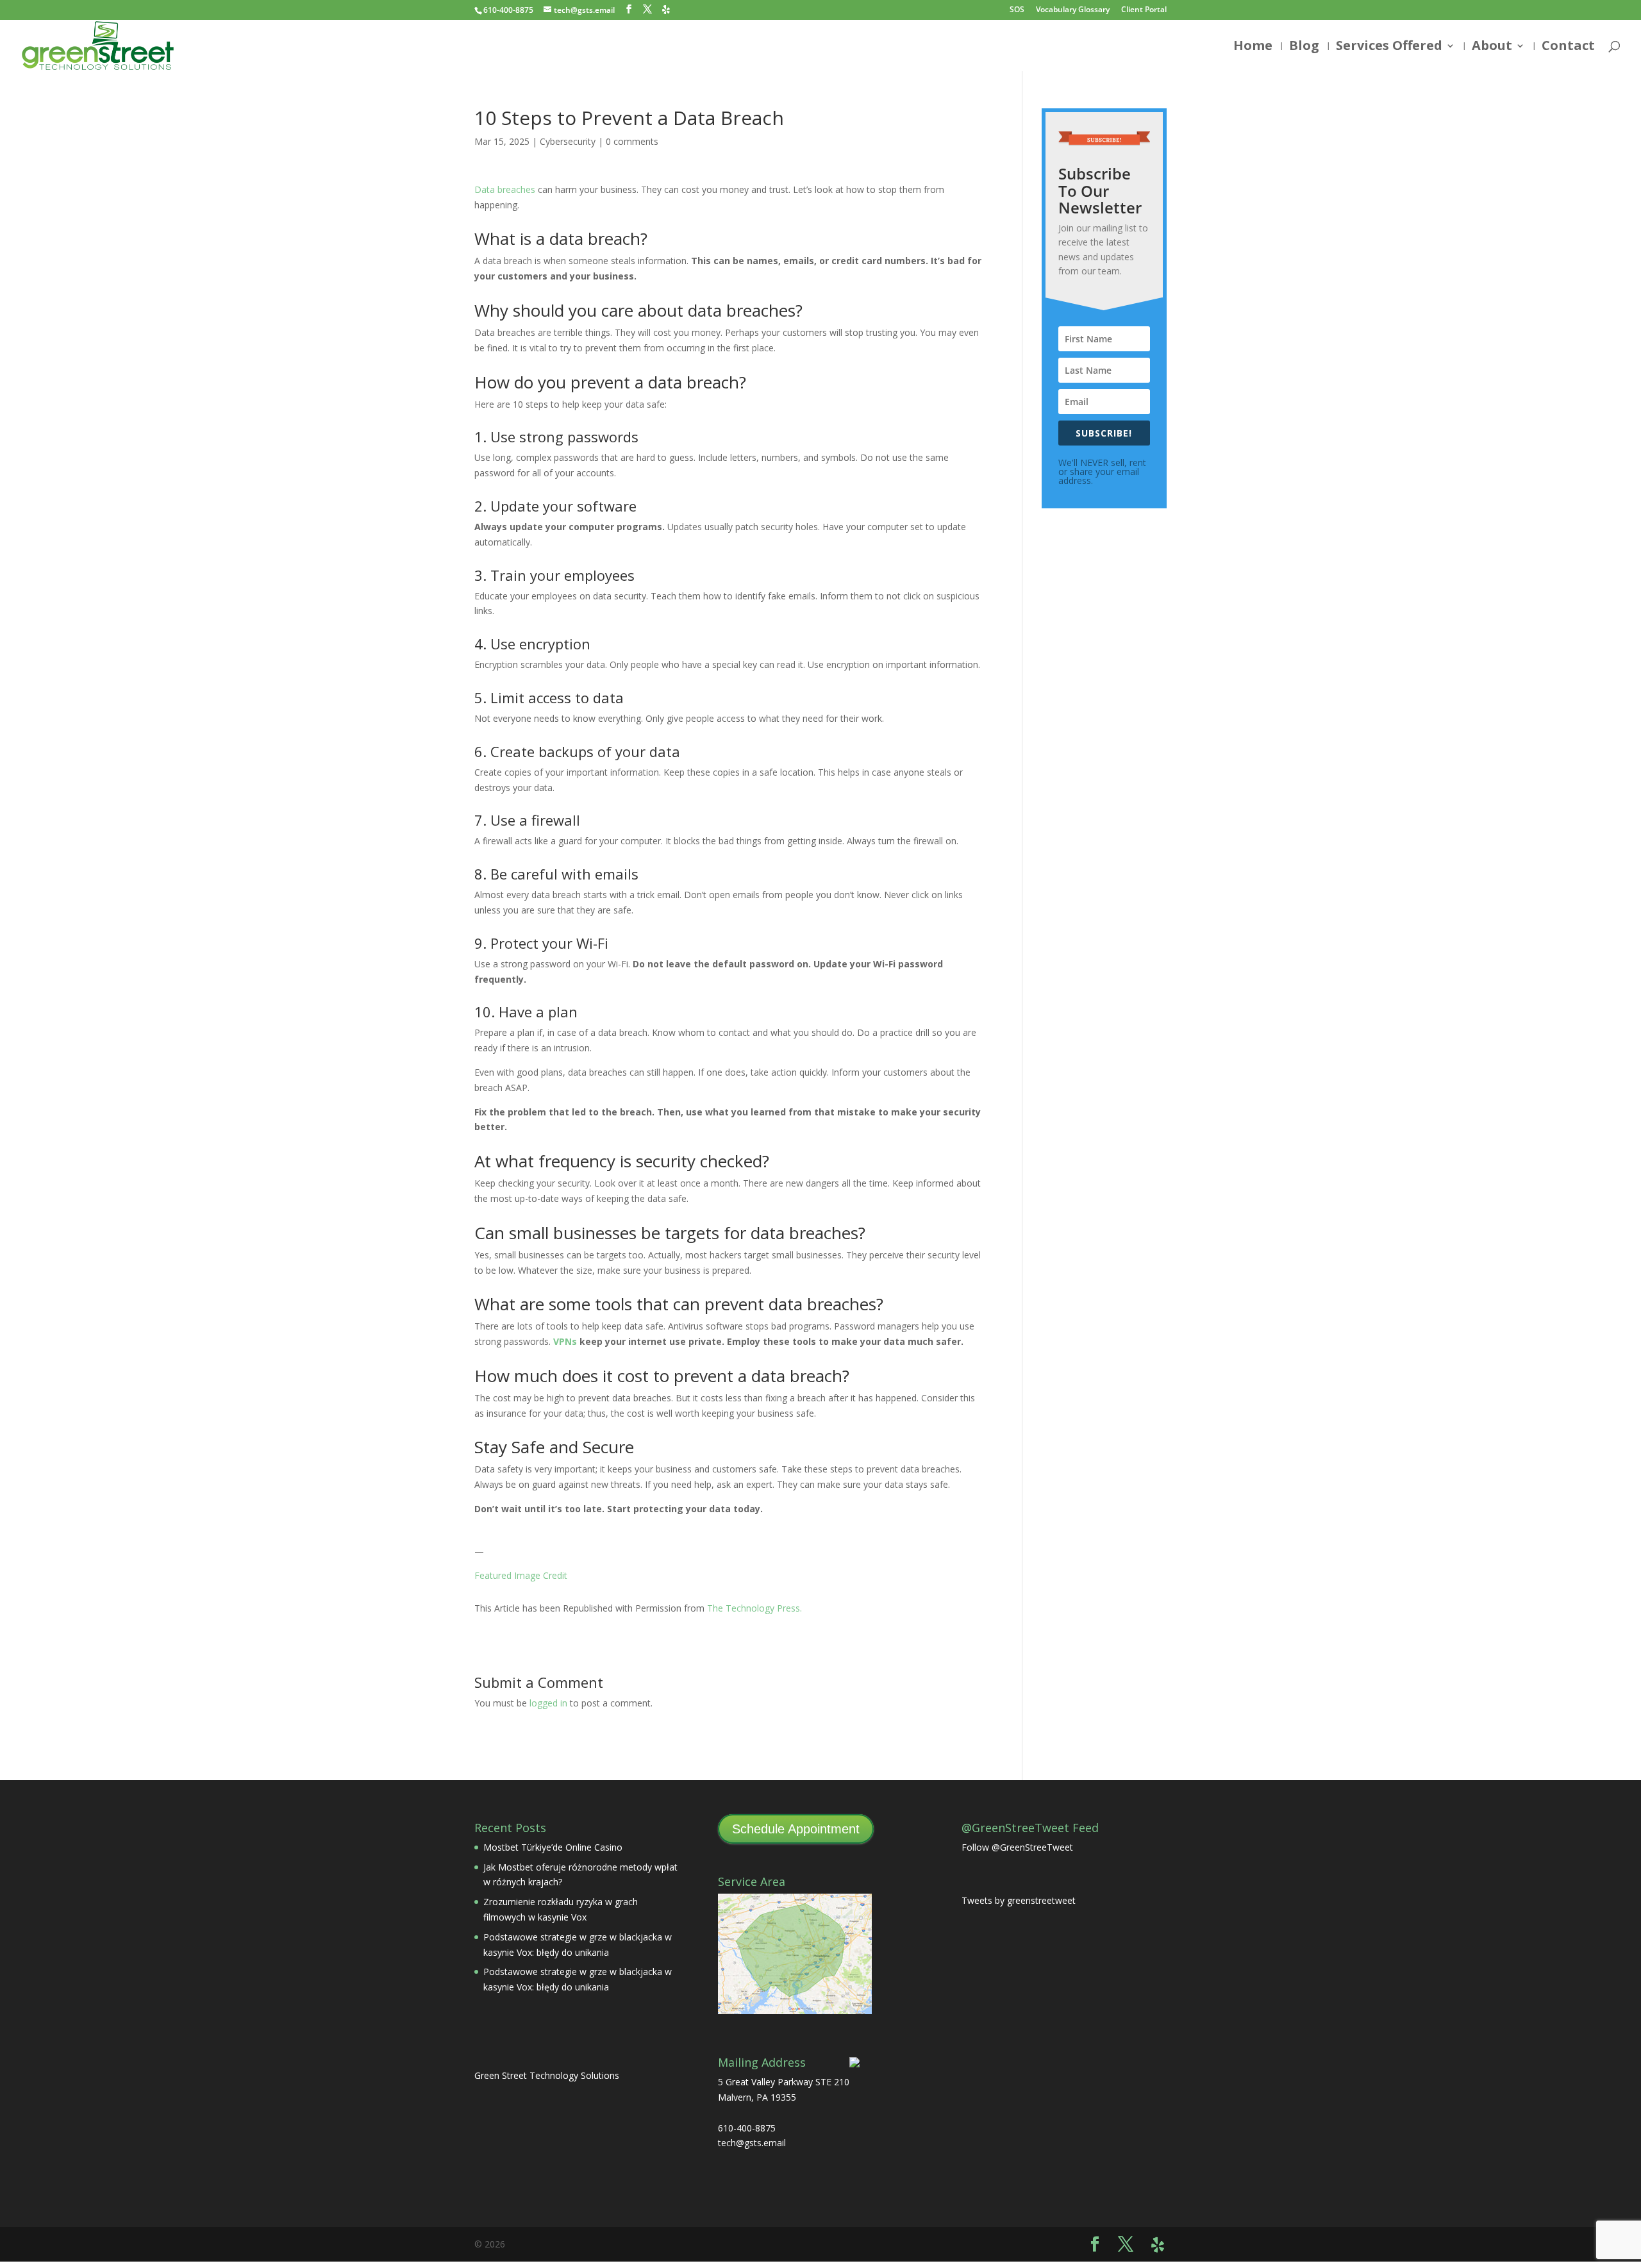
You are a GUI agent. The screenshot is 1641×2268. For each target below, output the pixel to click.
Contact (1568, 47)
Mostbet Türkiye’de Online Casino (553, 1847)
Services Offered (1389, 47)
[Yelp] (666, 10)
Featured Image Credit (521, 1575)
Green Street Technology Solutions (547, 2075)
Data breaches (505, 189)
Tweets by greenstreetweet (1019, 1900)
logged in (548, 1703)
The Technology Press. (754, 1608)
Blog (1304, 47)
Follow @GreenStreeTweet (1017, 1847)
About (1492, 47)
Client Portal (1144, 10)
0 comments (632, 141)
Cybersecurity (568, 141)
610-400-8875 (508, 10)
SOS (1017, 10)
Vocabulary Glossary (1073, 10)
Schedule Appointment (796, 1829)
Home (1253, 47)
